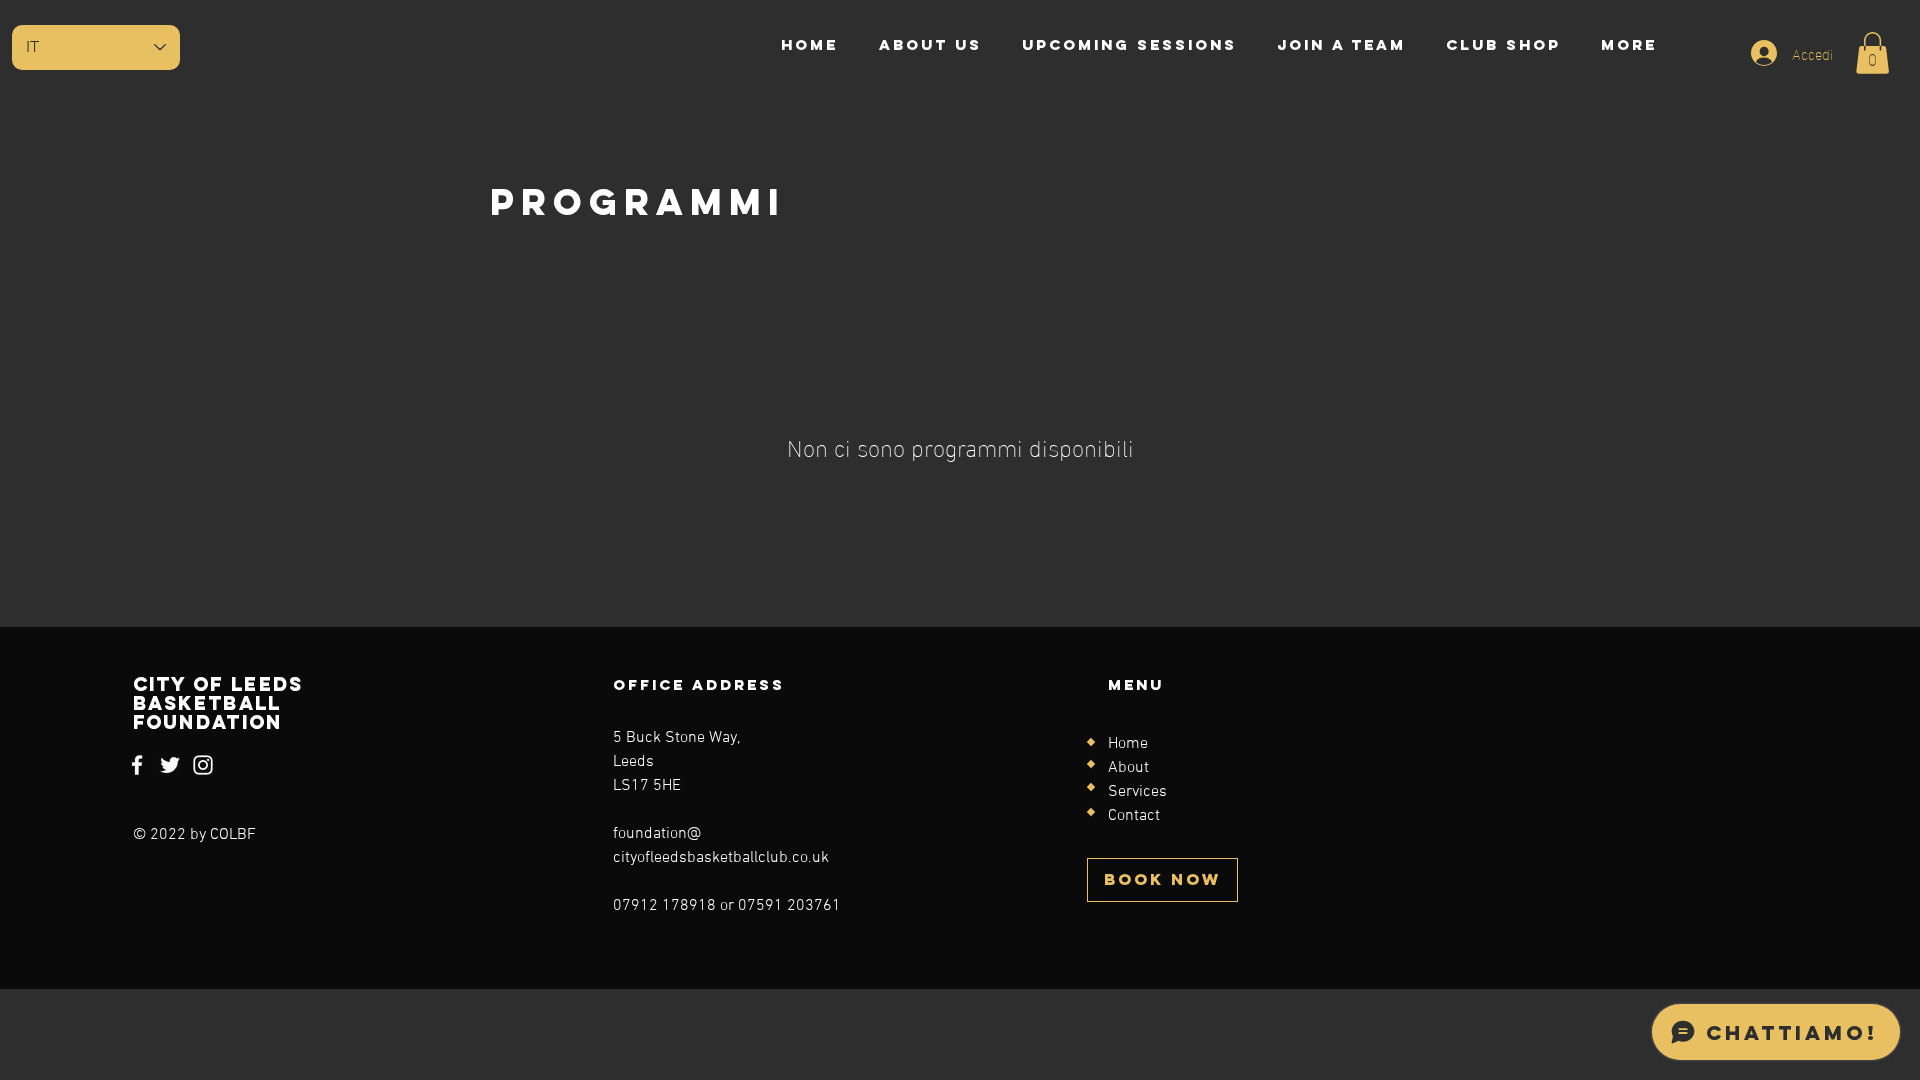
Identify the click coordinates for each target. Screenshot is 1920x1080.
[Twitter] (170, 765)
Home (1128, 744)
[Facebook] (137, 765)
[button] (1872, 53)
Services (1137, 792)
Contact (1134, 816)
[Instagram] (203, 765)
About (1128, 768)
